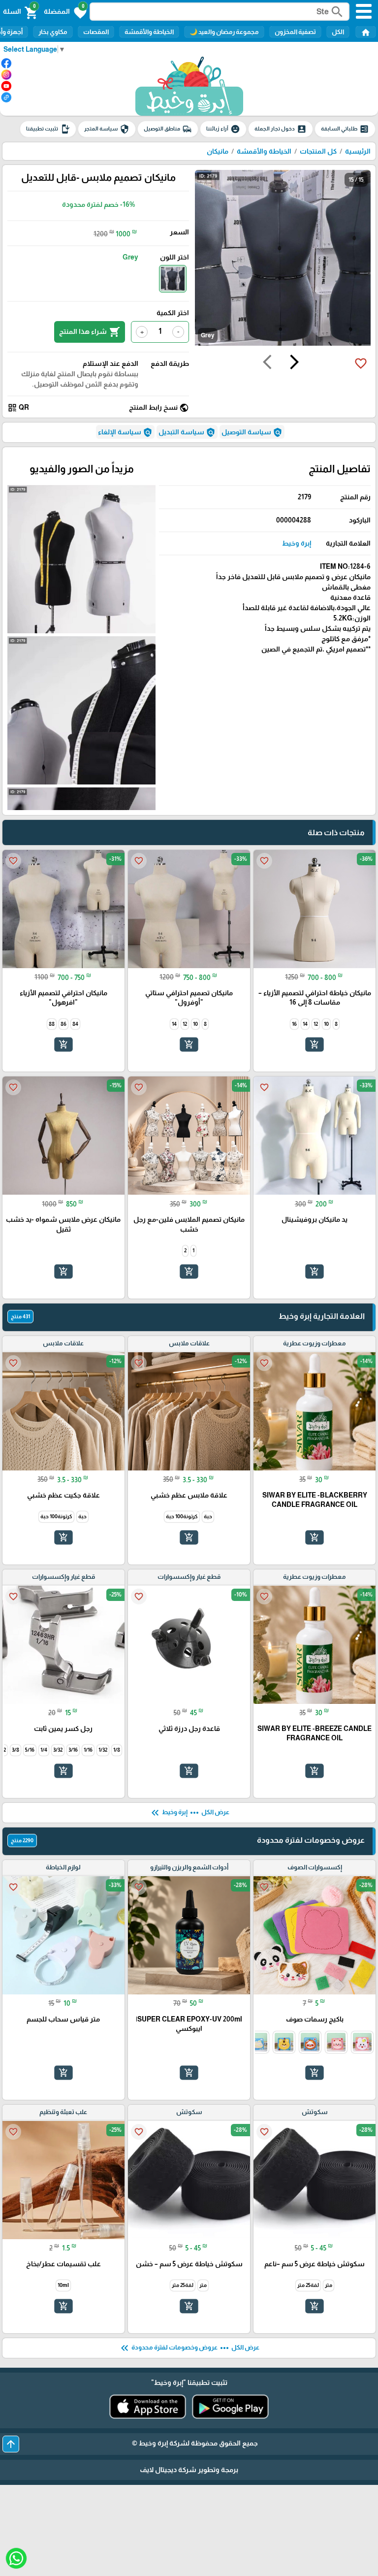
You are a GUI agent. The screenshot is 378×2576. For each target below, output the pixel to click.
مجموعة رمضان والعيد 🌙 (224, 32)
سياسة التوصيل (252, 432)
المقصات (96, 32)
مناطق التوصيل (168, 129)
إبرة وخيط (297, 543)
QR (18, 408)
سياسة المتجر (107, 129)
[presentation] (294, 363)
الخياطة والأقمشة (149, 32)
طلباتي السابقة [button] (345, 129)
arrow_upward (11, 2444)
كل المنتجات (318, 151)
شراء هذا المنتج (90, 332)
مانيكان (218, 151)
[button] (65, 12)
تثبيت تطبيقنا (48, 129)
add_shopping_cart (315, 1044)
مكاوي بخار (53, 32)
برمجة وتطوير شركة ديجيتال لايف (189, 2470)
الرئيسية (358, 151)
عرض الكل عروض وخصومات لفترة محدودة (189, 2348)
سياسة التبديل (187, 432)
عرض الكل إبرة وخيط (189, 1813)
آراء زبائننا (223, 129)
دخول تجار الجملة (281, 129)
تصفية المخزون (295, 32)
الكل (338, 32)
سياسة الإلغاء (125, 432)
